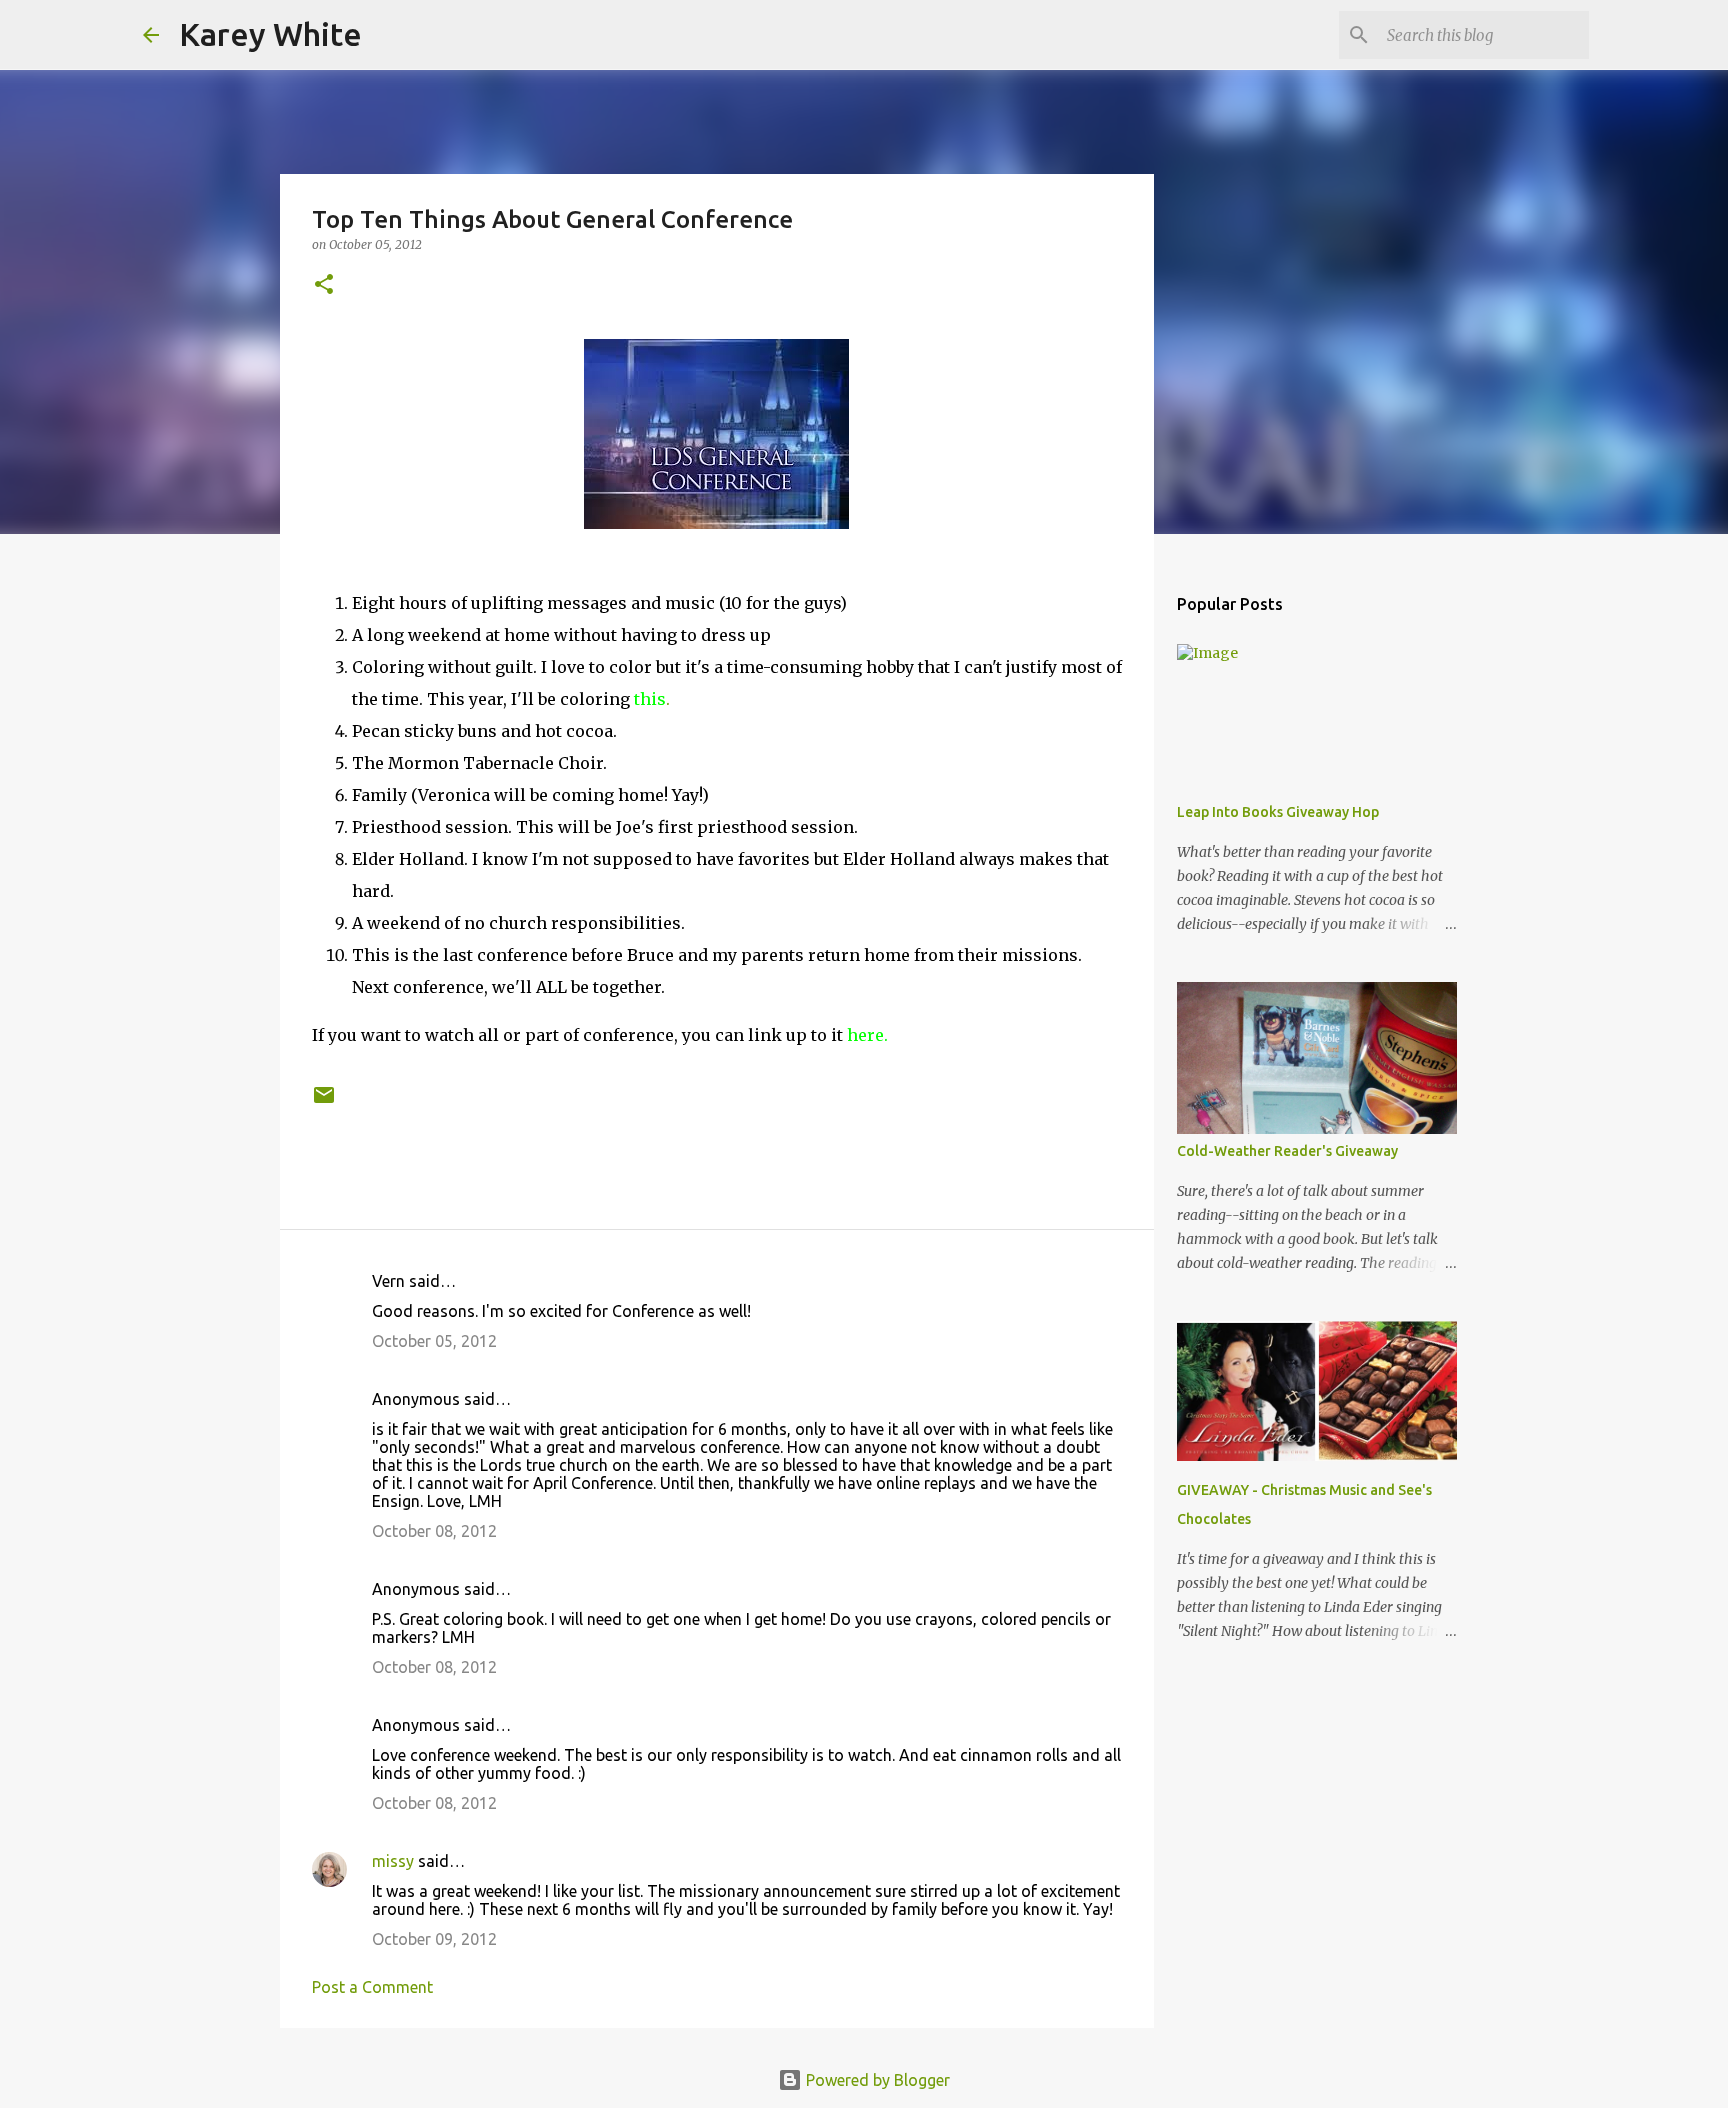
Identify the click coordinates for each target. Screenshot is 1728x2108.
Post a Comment (372, 1987)
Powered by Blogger (876, 2080)
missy (393, 1861)
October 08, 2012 (434, 1531)
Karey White (270, 34)
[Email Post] (324, 1102)
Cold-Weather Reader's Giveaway (1287, 1151)
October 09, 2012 (434, 1939)
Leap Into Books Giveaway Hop (1278, 812)
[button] (324, 285)
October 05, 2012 (434, 1341)
